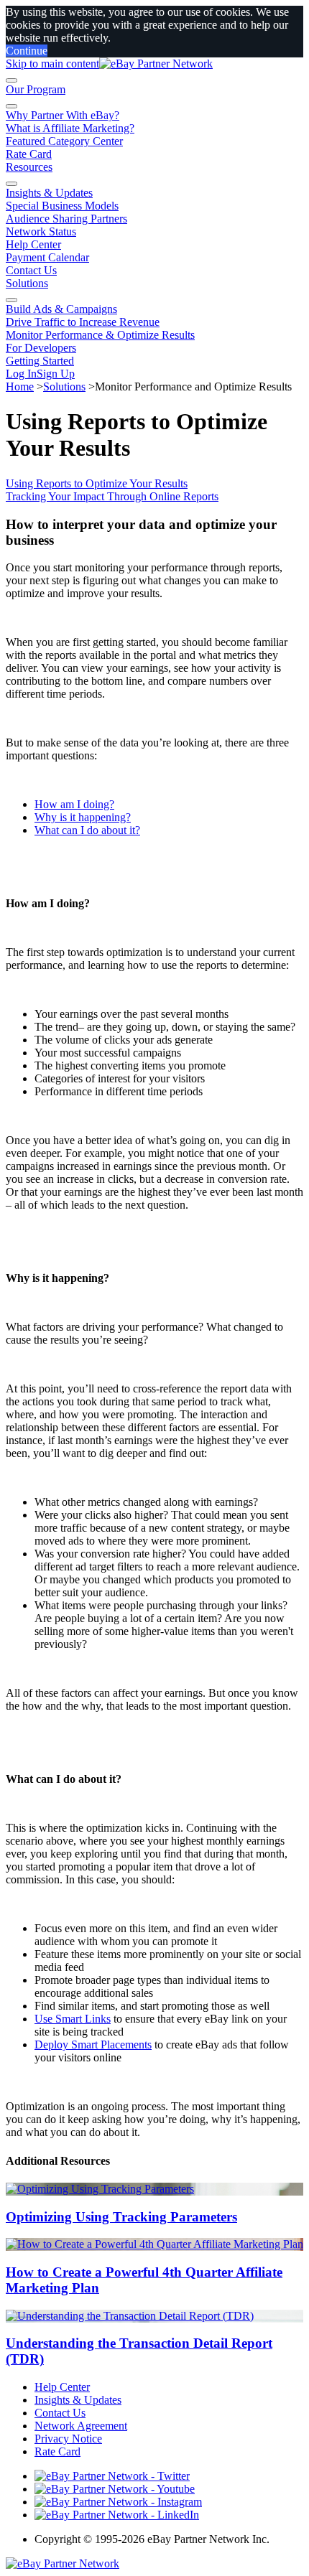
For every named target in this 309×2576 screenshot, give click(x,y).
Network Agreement (81, 2426)
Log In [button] (21, 374)
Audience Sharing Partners (66, 219)
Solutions (27, 283)
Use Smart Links (73, 2019)
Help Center (33, 244)
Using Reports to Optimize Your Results (97, 483)
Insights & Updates (49, 193)
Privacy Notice (68, 2439)
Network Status (41, 231)
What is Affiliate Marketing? (70, 128)
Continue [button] (27, 51)
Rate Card (29, 154)
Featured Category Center (64, 141)
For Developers (41, 348)
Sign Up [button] (56, 374)
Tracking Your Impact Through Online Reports (112, 496)
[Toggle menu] (11, 80)
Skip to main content (52, 64)
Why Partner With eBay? (63, 115)
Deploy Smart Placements (93, 2045)
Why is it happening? (83, 817)
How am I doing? (74, 804)
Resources (29, 167)
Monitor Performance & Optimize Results (100, 335)
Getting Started (40, 361)
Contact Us (31, 270)
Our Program (36, 89)
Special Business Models (62, 206)
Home (20, 387)
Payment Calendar (47, 257)
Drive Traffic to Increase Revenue (83, 322)
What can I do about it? (87, 830)
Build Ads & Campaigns (61, 309)
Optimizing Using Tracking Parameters (121, 2217)
